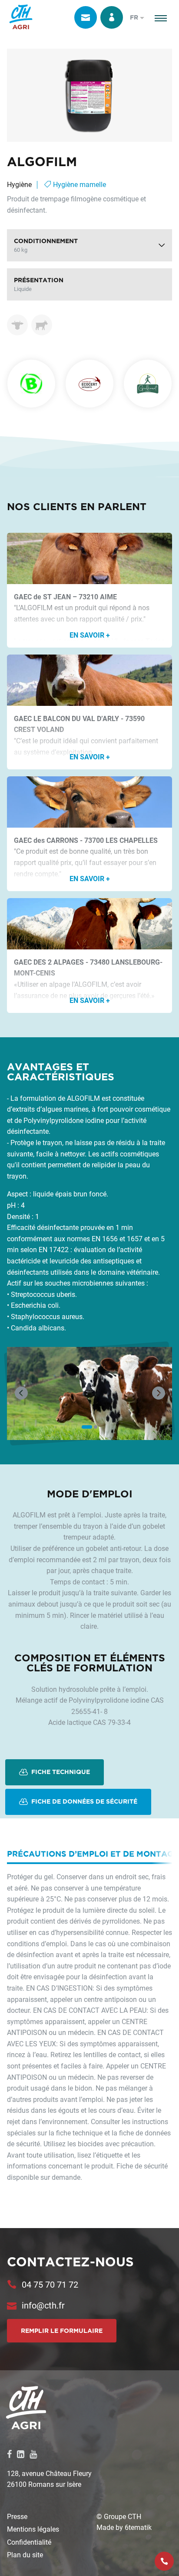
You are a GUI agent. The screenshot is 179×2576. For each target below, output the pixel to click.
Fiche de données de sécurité (83, 1801)
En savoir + (90, 635)
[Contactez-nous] (86, 17)
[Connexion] (112, 17)
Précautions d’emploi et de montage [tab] (93, 1854)
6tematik (138, 2527)
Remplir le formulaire (62, 2331)
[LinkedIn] (21, 2454)
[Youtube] (33, 2454)
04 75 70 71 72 (50, 2284)
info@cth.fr (43, 2305)
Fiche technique (60, 1772)
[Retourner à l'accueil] (21, 17)
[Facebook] (9, 2454)
